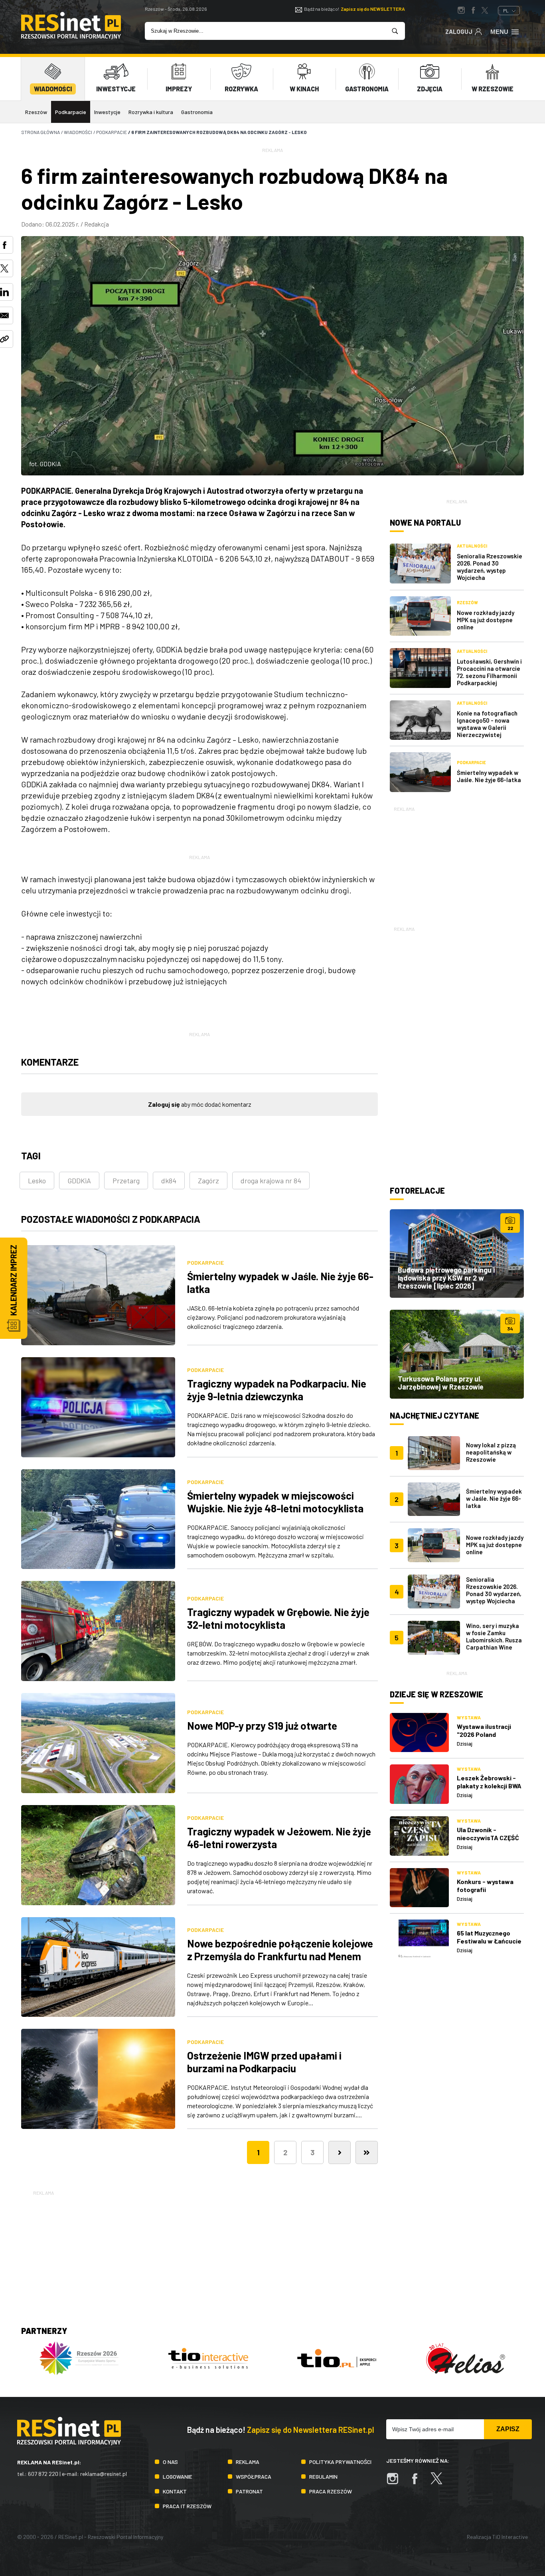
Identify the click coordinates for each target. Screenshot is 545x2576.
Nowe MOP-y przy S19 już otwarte (262, 1726)
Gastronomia (197, 112)
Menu (499, 32)
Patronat (249, 2491)
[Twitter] (440, 2482)
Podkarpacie (71, 112)
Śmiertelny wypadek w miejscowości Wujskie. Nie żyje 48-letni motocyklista (275, 1502)
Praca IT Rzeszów (187, 2506)
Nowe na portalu (425, 522)
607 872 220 (43, 2474)
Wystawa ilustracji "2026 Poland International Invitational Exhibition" (490, 1738)
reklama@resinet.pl (104, 2474)
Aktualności (472, 546)
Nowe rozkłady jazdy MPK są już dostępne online (486, 620)
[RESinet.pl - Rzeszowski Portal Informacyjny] (71, 37)
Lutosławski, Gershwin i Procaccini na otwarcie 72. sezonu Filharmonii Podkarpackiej (489, 672)
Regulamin (323, 2476)
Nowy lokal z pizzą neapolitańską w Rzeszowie (491, 1452)
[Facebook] (419, 2482)
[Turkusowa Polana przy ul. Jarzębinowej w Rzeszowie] (457, 1354)
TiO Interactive (510, 2537)
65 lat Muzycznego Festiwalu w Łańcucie (489, 1937)
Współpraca (254, 2476)
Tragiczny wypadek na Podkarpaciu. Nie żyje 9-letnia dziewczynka (277, 1390)
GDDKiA (79, 1181)
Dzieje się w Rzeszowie (436, 1694)
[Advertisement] (457, 863)
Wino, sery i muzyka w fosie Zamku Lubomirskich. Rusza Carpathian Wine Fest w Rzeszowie (494, 1640)
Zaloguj (459, 32)
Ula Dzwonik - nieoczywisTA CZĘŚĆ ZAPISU (488, 1838)
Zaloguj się (164, 1104)
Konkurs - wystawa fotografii (485, 1885)
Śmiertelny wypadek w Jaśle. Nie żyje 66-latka (489, 776)
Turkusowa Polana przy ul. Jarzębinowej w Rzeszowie (441, 1383)
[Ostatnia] (367, 2152)
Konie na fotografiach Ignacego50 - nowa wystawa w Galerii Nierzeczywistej (487, 724)
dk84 (169, 1181)
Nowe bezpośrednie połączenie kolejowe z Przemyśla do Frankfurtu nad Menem (280, 1950)
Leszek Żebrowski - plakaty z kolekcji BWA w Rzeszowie (489, 1786)
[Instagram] (397, 2482)
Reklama (248, 2462)
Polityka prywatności (340, 2462)
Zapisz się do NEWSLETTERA (373, 9)
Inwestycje (107, 112)
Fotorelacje (417, 1190)
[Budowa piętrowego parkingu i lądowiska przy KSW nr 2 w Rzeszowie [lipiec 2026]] (457, 1254)
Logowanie (178, 2476)
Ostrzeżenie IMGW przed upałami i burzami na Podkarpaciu (264, 2062)
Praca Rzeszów (331, 2491)
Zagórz (208, 1181)
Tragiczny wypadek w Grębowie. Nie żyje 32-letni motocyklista (278, 1618)
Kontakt (175, 2491)
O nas (170, 2462)
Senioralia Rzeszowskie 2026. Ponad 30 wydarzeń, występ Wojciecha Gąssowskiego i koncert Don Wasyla (494, 1597)
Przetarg (126, 1181)
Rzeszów (36, 112)
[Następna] (340, 2152)
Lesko (37, 1181)
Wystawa (469, 1717)
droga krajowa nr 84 (271, 1181)
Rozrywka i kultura (151, 112)
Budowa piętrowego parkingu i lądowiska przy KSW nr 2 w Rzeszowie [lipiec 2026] (446, 1278)
